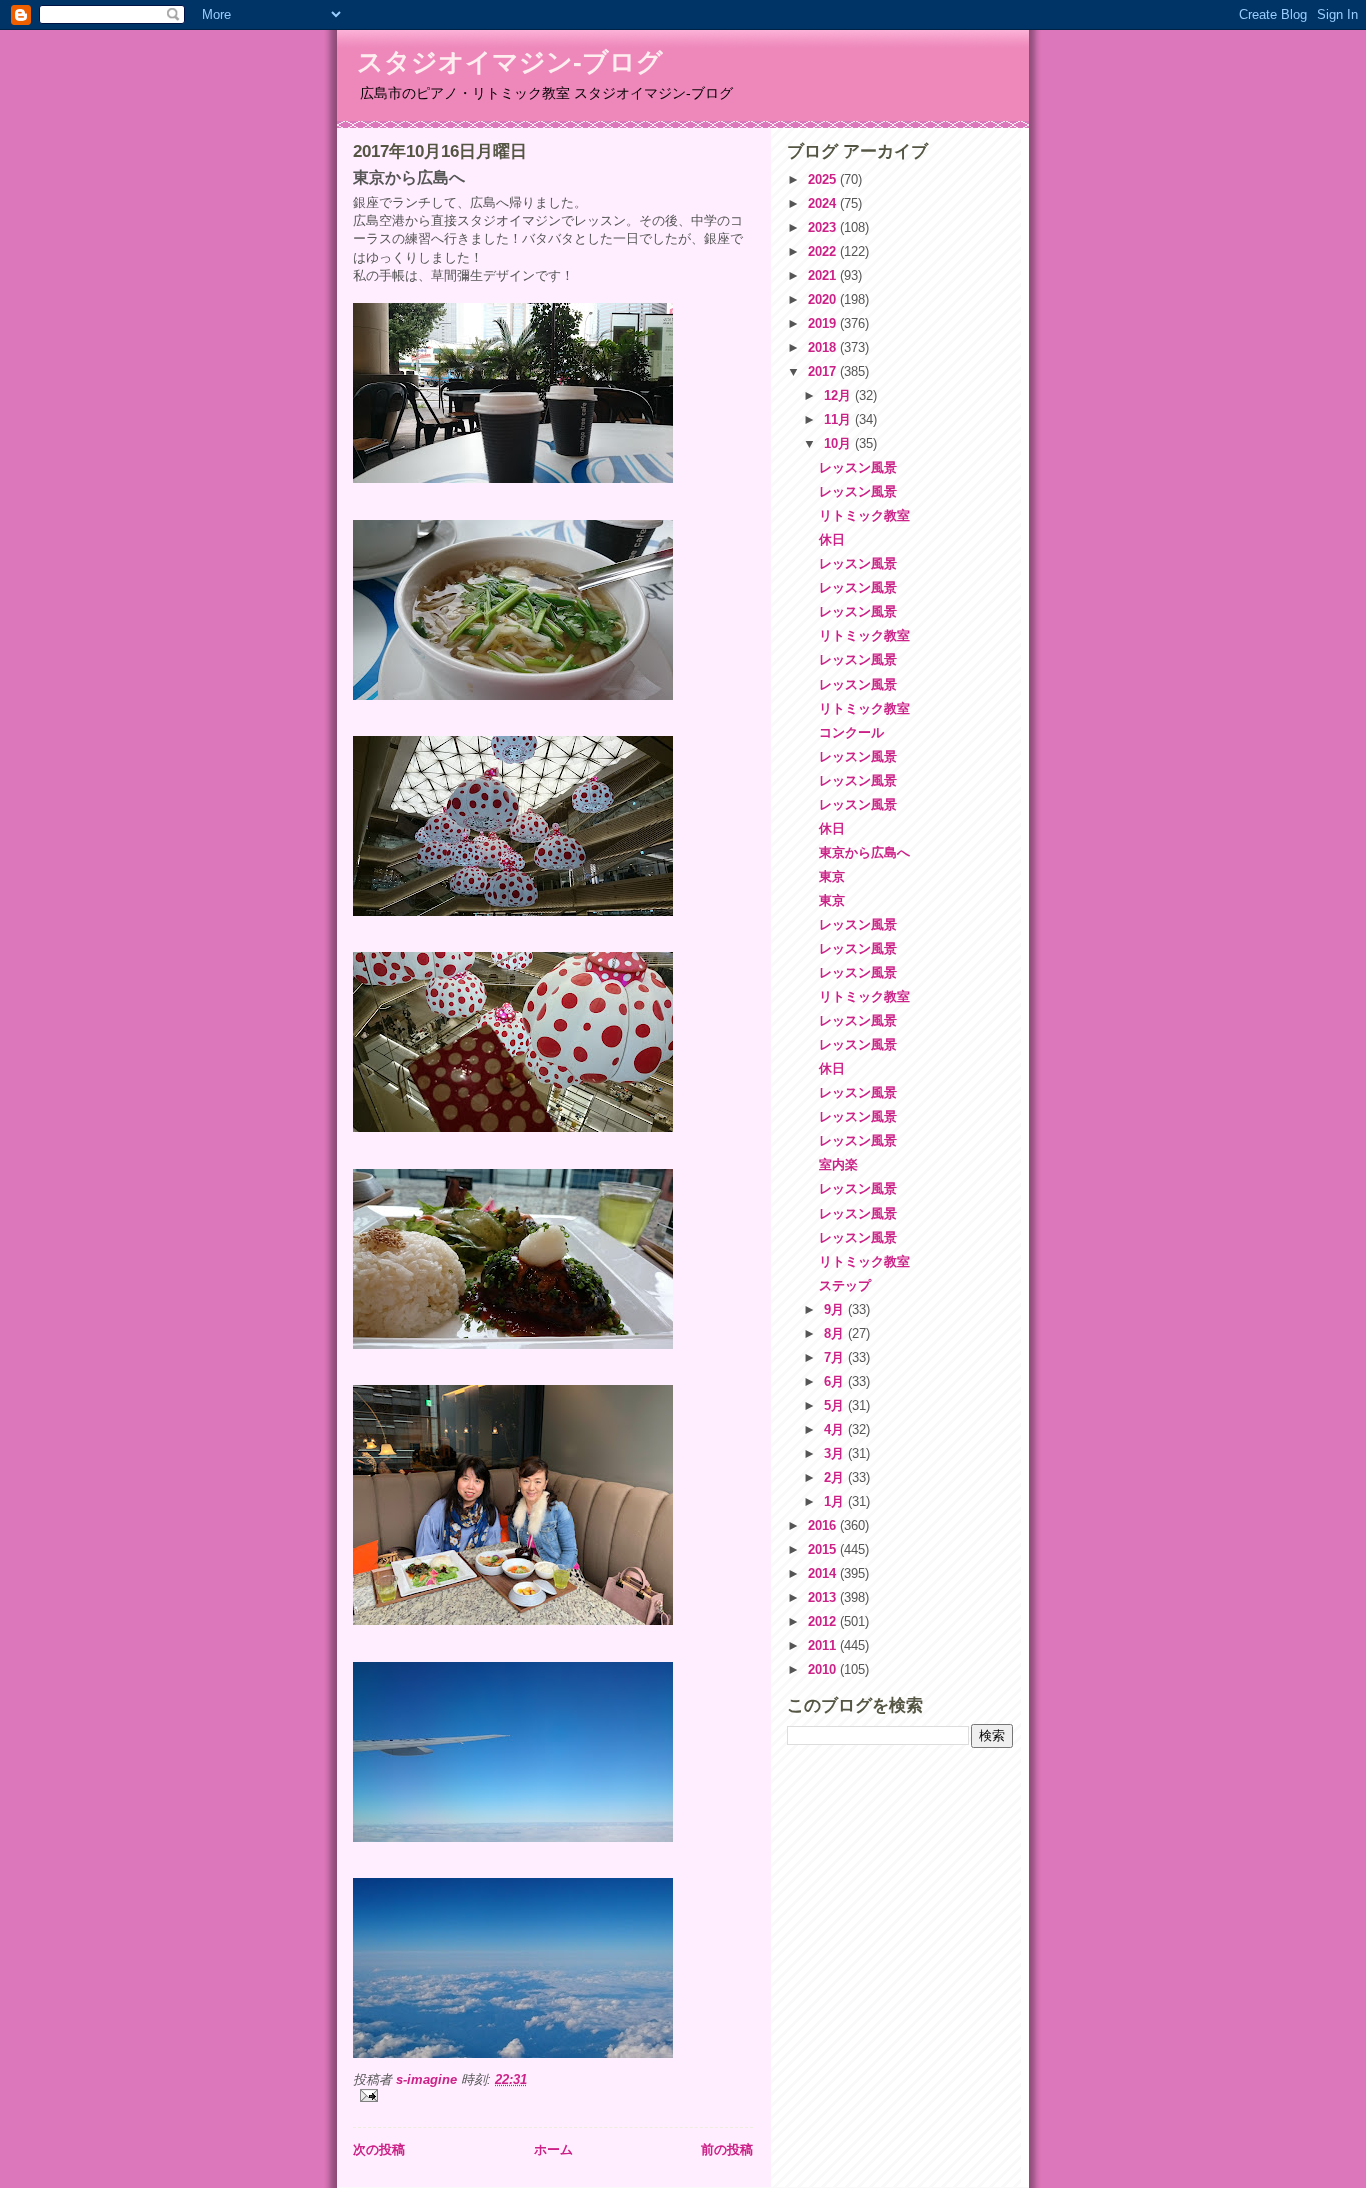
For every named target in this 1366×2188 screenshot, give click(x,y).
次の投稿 (379, 2149)
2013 (824, 1597)
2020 (824, 299)
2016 (824, 1525)
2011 (824, 1645)
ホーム (553, 2149)
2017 (824, 371)
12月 (839, 395)
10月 (839, 443)
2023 (824, 227)
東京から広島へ (864, 852)
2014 (824, 1573)
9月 (836, 1309)
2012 (824, 1621)
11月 (839, 419)
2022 (824, 251)
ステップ (845, 1285)
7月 (836, 1357)
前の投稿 (727, 2149)
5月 (836, 1405)
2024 (824, 203)
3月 (836, 1453)
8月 (836, 1333)
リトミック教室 (864, 515)
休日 (832, 539)
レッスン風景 (858, 467)
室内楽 (838, 1164)
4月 (836, 1429)
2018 (824, 347)
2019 (824, 323)
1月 (836, 1501)
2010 (824, 1669)
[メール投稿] (553, 2095)
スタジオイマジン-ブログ (510, 62)
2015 (824, 1549)
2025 (824, 179)
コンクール (851, 732)
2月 (836, 1477)
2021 (824, 275)
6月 (836, 1381)
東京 (832, 876)
